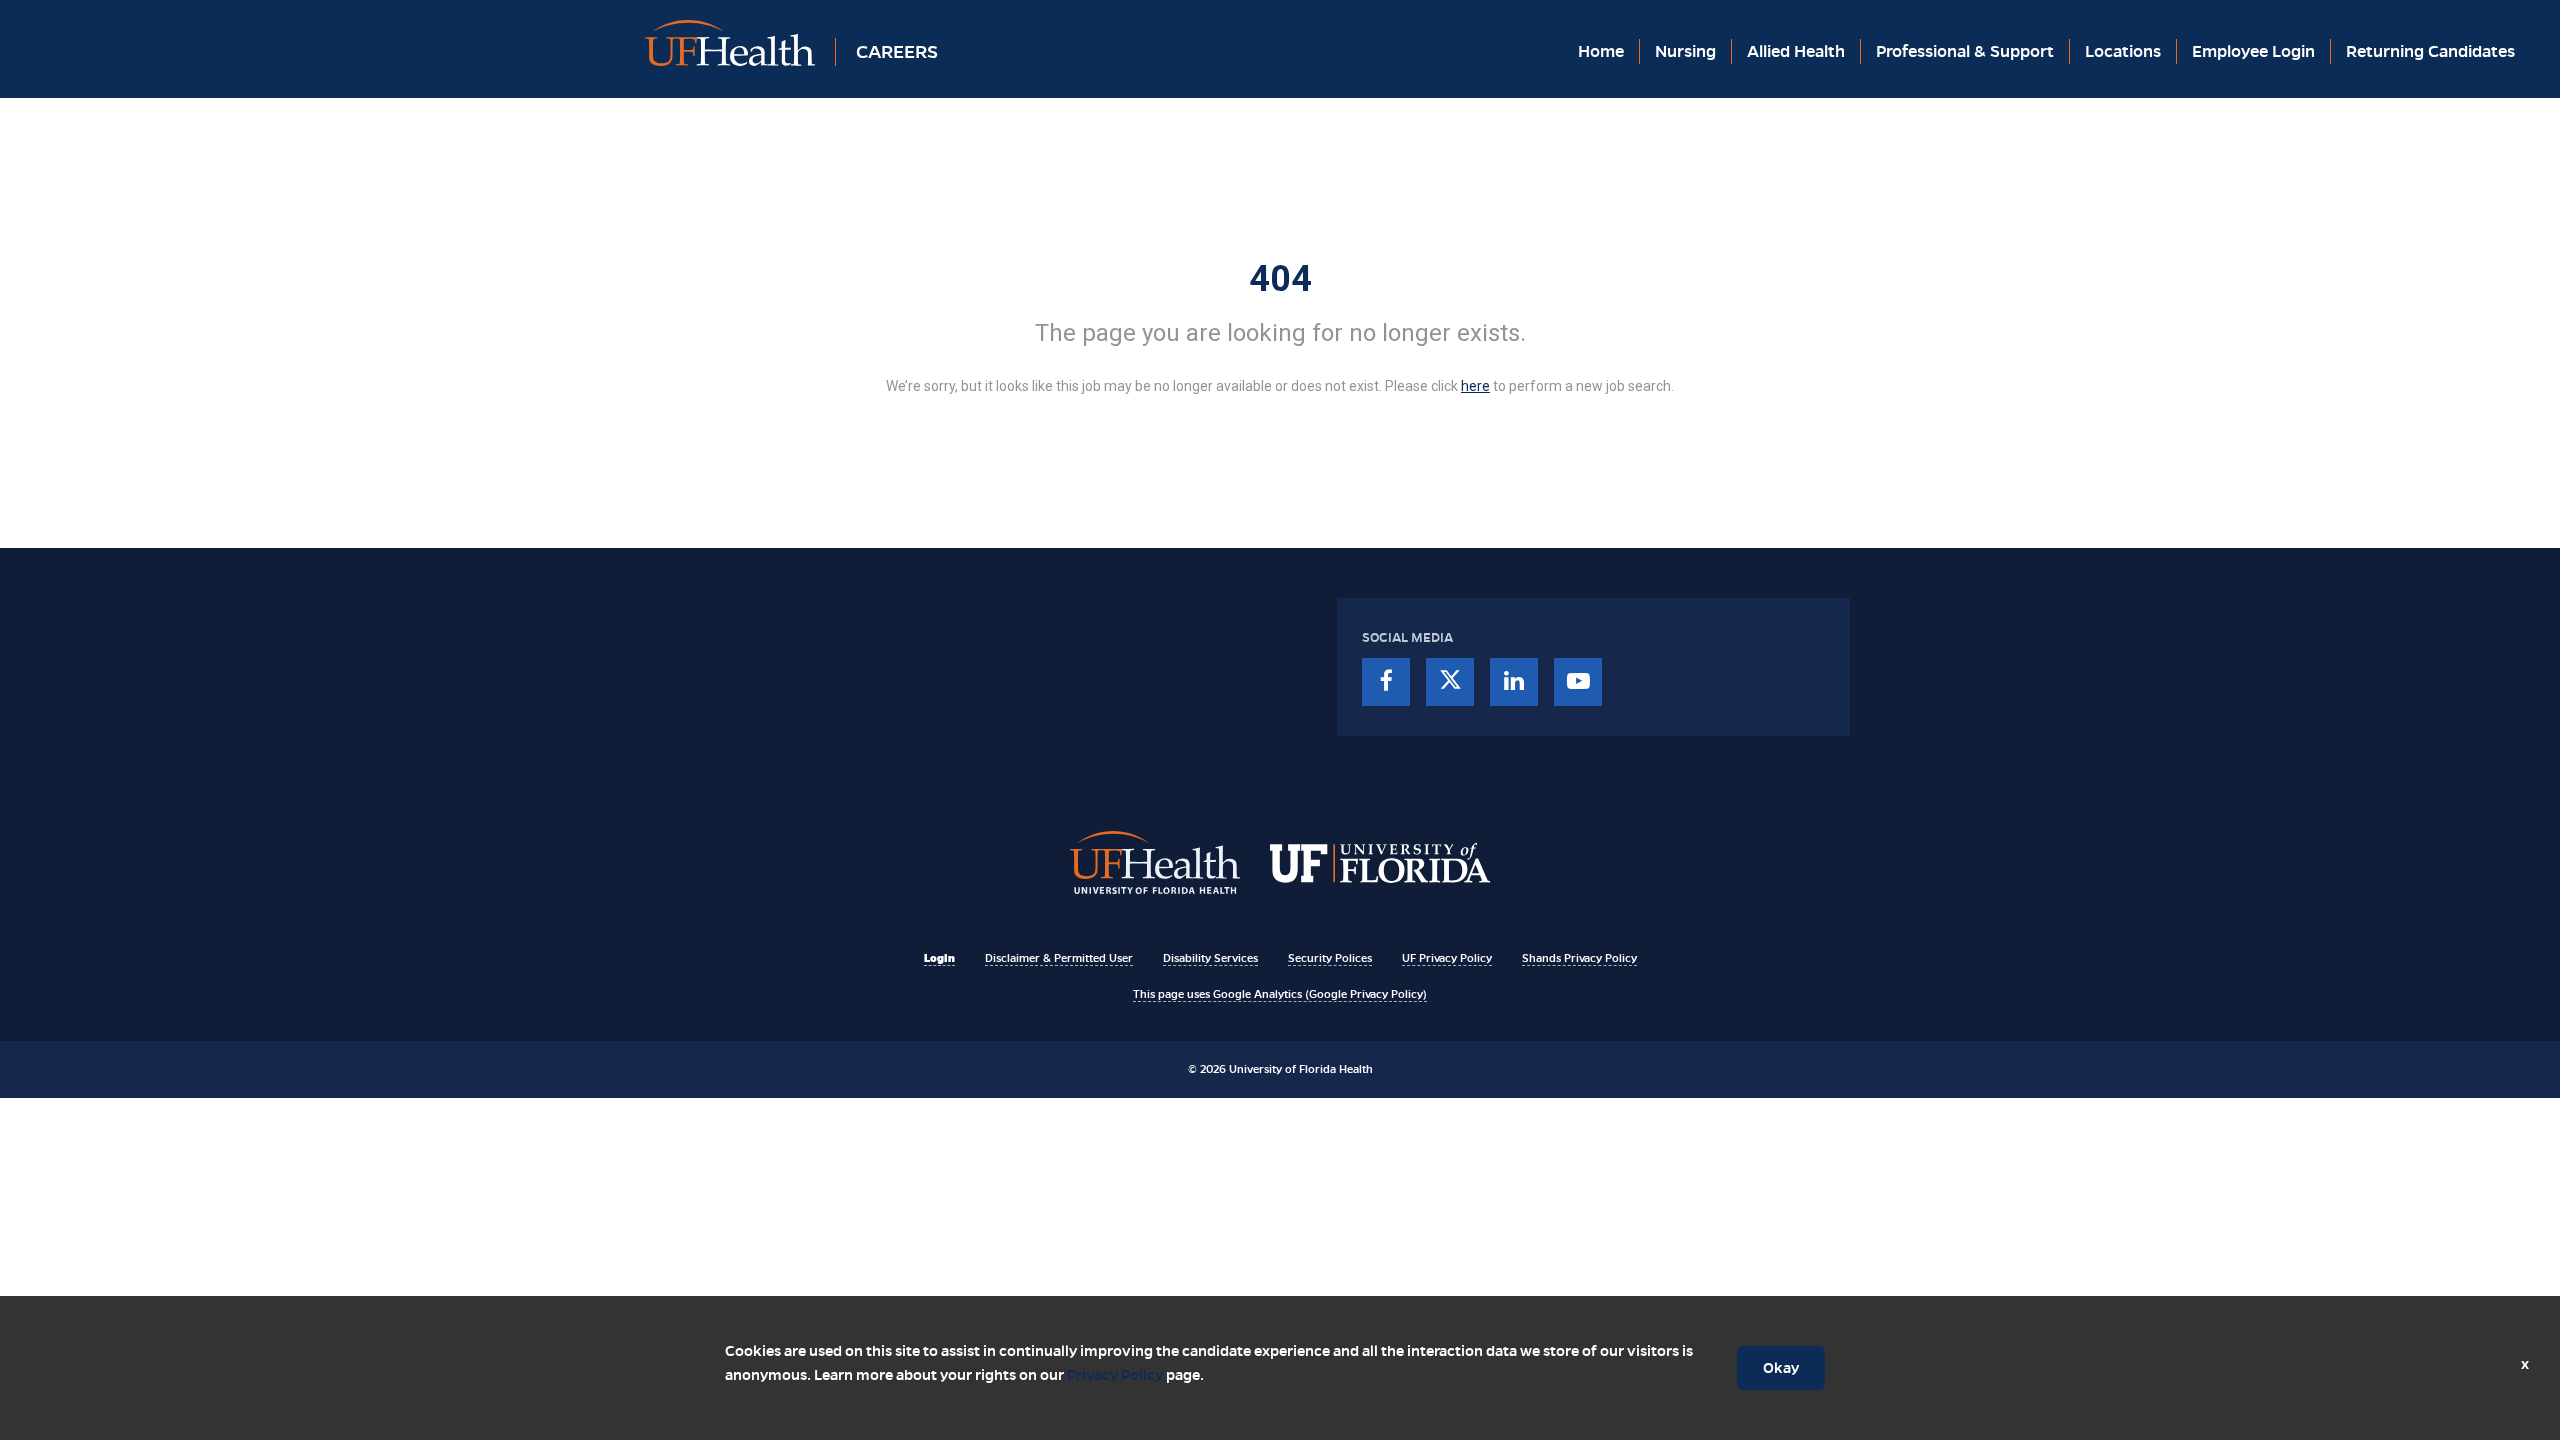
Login (939, 958)
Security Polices (1330, 958)
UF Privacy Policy (1447, 958)
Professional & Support (1965, 51)
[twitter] (1450, 682)
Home (1601, 51)
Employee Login (2253, 51)
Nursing (1685, 51)
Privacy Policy (1115, 1375)
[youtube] (1578, 682)
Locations (2123, 51)
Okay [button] (1781, 1368)
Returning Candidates (2430, 51)
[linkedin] (1514, 682)
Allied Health (1796, 51)
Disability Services (1210, 958)
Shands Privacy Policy (1579, 958)
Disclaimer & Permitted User (1059, 958)
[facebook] (1386, 682)
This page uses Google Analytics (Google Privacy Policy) (1280, 994)
